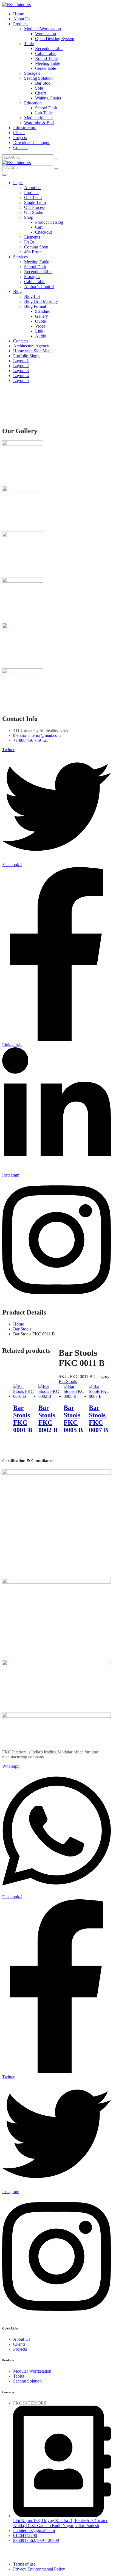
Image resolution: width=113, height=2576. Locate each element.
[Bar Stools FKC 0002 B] (49, 1396)
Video (40, 326)
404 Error (33, 252)
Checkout (43, 232)
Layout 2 (21, 366)
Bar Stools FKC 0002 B (48, 1419)
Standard (43, 311)
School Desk (46, 108)
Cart (39, 227)
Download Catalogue (32, 143)
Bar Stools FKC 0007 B (98, 1419)
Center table (46, 68)
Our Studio (34, 212)
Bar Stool (43, 83)
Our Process (35, 207)
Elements (32, 237)
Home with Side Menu (33, 351)
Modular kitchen (38, 118)
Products (21, 24)
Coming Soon (36, 247)
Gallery (42, 316)
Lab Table (44, 113)
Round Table (46, 58)
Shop (29, 217)
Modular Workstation (43, 29)
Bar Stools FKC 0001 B (23, 1419)
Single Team (35, 202)
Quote (40, 321)
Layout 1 (21, 361)
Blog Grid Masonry (41, 301)
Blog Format (35, 306)
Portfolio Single (27, 356)
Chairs (41, 93)
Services (20, 257)
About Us (22, 19)
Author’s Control (39, 287)
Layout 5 (21, 381)
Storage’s (32, 73)
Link (39, 331)
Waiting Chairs (48, 98)
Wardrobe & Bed (39, 123)
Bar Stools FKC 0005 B (73, 1419)
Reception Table (49, 49)
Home (19, 14)
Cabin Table (46, 53)
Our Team (33, 197)
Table (29, 44)
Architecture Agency (31, 346)
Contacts (21, 147)
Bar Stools (22, 1329)
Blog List (32, 296)
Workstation (46, 34)
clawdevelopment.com (22, 2555)
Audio (41, 336)
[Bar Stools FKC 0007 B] (100, 1396)
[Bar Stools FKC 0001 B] (24, 1396)
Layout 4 (21, 376)
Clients (19, 133)
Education (33, 103)
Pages (18, 183)
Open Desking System (55, 39)
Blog (17, 291)
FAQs (29, 242)
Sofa (39, 88)
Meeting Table (48, 63)
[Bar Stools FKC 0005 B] (74, 1396)
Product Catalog (49, 222)
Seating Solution (38, 78)
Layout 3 (21, 371)
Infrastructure (25, 128)
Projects (20, 138)
